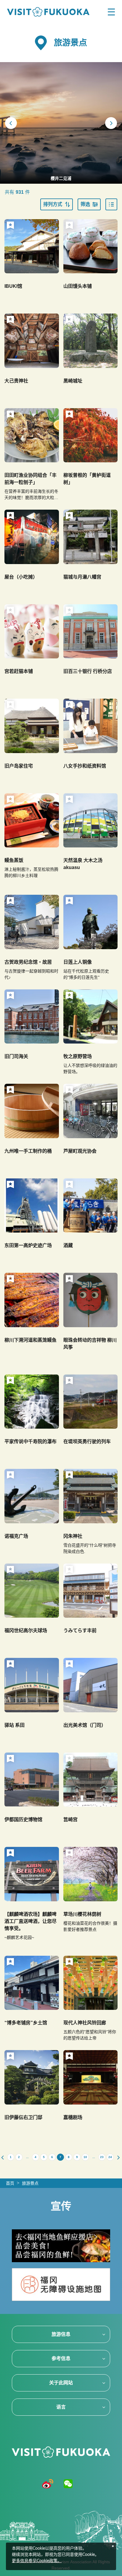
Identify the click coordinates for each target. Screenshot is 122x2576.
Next (111, 123)
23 (102, 2157)
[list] (111, 204)
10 (85, 2157)
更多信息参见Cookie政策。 (37, 2561)
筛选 (85, 204)
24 (110, 2157)
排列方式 (53, 204)
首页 (10, 2183)
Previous (11, 123)
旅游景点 (30, 2183)
